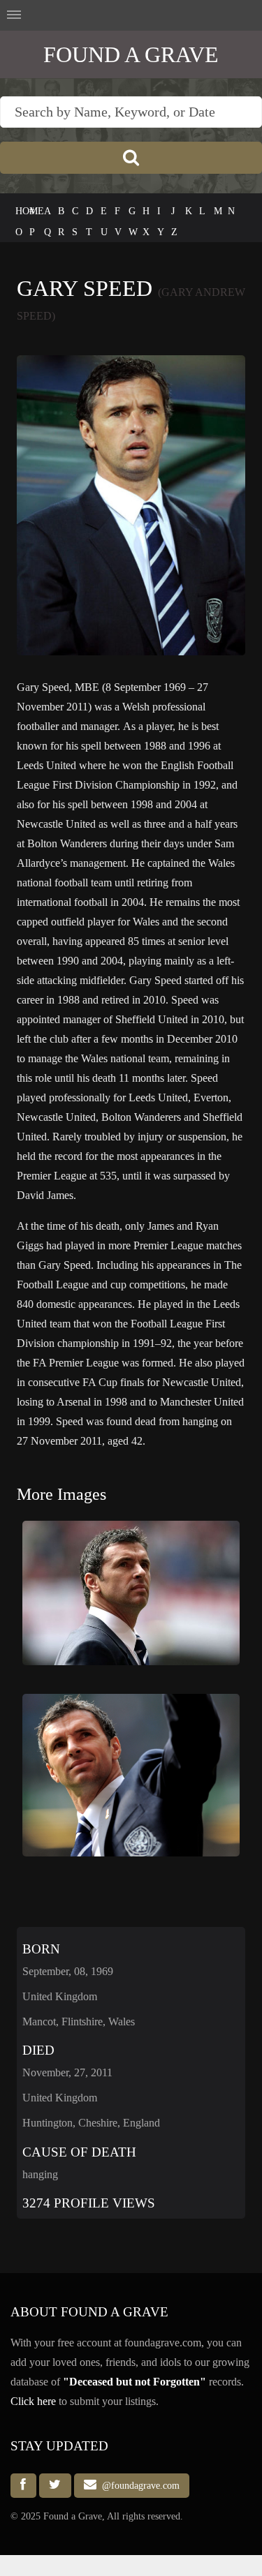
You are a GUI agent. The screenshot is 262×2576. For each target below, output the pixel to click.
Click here (33, 2401)
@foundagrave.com (138, 2485)
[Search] (131, 158)
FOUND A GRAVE (131, 54)
